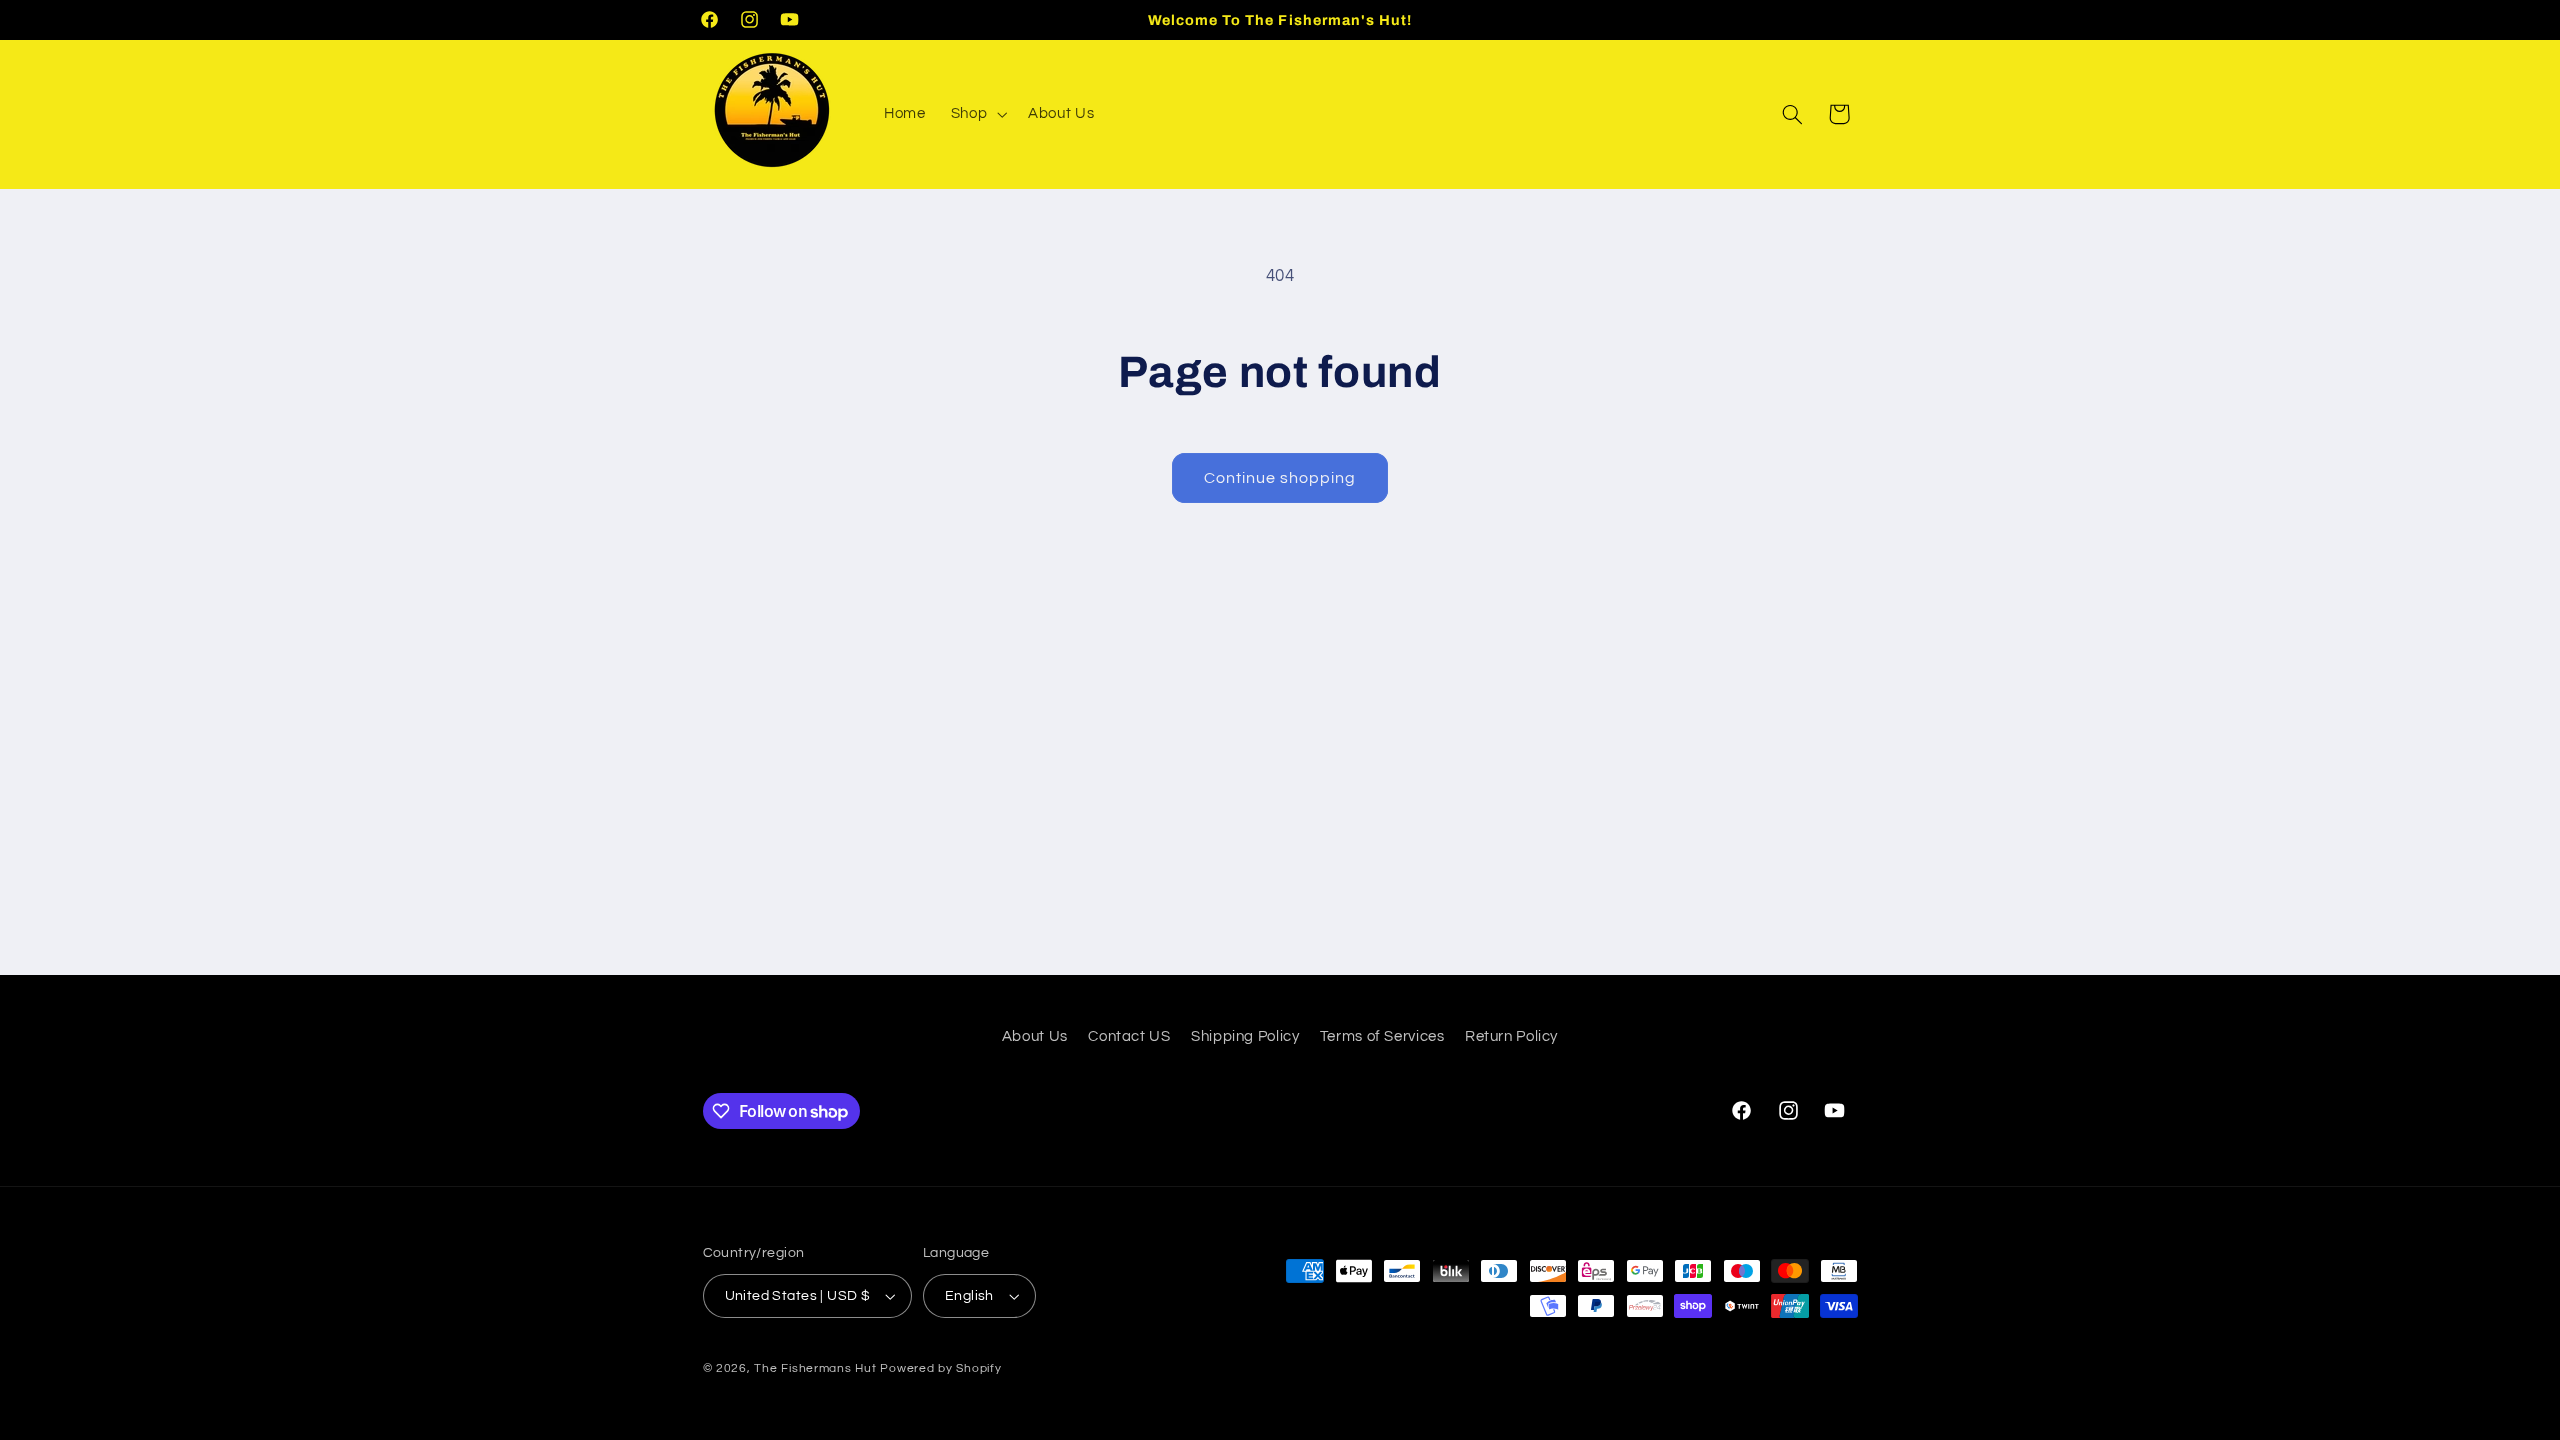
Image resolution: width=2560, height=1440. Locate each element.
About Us (1035, 1036)
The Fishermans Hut (815, 1368)
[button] (976, 114)
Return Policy (1511, 1036)
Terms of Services (1382, 1036)
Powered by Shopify (940, 1368)
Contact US (1129, 1036)
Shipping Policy (1245, 1036)
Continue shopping (1280, 478)
